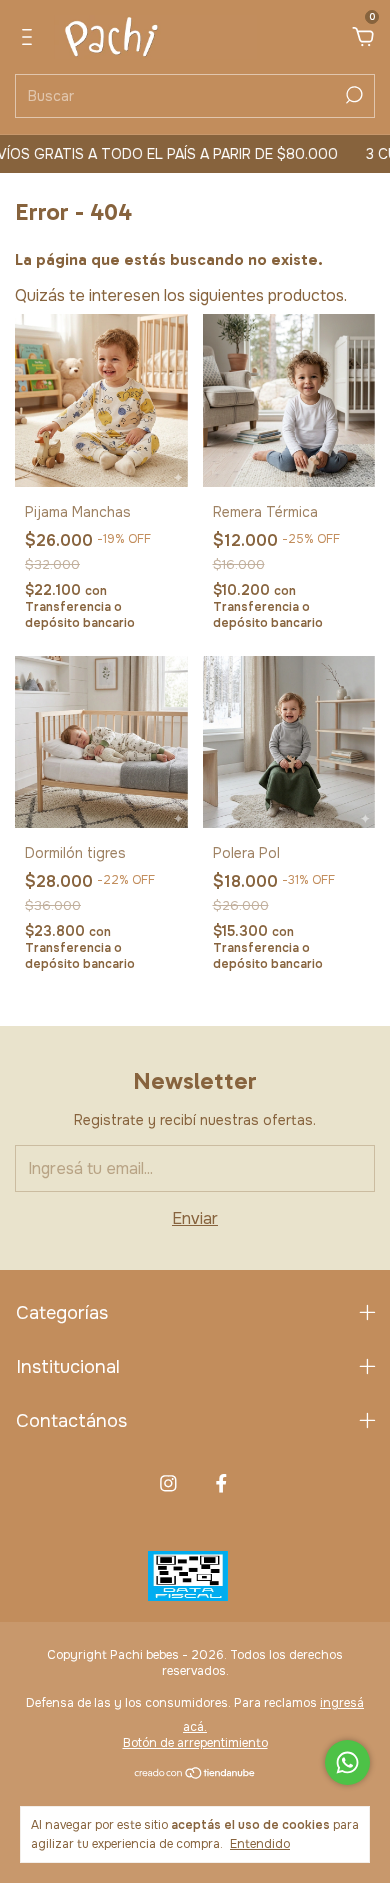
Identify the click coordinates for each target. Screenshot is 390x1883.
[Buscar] (352, 95)
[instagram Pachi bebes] (168, 1483)
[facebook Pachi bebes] (221, 1483)
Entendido (260, 1844)
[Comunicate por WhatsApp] (347, 1762)
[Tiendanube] (195, 1774)
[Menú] (30, 38)
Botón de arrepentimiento (195, 1743)
